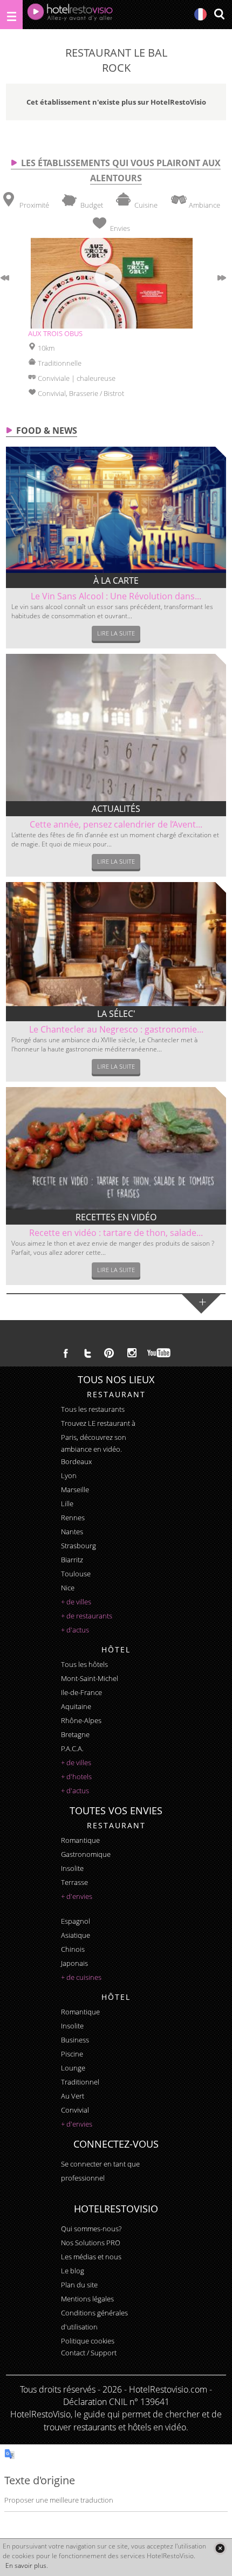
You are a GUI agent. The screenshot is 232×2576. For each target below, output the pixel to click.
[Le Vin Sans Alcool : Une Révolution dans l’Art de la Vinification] (116, 510)
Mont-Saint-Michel (90, 1678)
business (75, 2040)
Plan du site (79, 2285)
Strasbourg (79, 1546)
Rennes (73, 1518)
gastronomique (86, 1854)
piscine (72, 2054)
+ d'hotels (76, 1776)
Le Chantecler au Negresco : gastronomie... (116, 1029)
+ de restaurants (87, 1616)
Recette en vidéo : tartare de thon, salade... (116, 1233)
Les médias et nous (91, 2257)
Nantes (72, 1532)
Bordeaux (76, 1461)
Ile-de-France (81, 1692)
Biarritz (72, 1560)
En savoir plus (26, 2565)
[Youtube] (159, 1353)
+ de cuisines (81, 1977)
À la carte (116, 580)
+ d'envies (77, 1896)
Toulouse (76, 1574)
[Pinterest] (109, 1353)
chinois (73, 1949)
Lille (67, 1504)
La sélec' (116, 1014)
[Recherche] (219, 15)
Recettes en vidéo (116, 1217)
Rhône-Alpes (81, 1720)
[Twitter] (87, 1353)
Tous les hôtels (84, 1664)
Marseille (75, 1489)
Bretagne (75, 1734)
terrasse (74, 1882)
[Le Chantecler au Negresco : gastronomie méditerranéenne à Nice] (116, 944)
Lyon (69, 1475)
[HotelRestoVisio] (70, 15)
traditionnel (80, 2082)
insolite (72, 1868)
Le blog (73, 2271)
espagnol (76, 1921)
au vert (73, 2096)
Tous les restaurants (93, 1409)
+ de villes (76, 1602)
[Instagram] (132, 1354)
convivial (75, 2110)
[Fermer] (220, 2548)
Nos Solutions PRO (91, 2243)
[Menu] (11, 15)
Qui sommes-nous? (91, 2229)
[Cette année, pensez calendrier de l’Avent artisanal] (116, 727)
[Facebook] (66, 1353)
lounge (73, 2068)
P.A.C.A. (72, 1748)
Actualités (116, 809)
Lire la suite (116, 633)
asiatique (76, 1935)
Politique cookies (88, 2341)
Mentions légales (87, 2299)
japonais (74, 1963)
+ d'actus (75, 1630)
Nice (68, 1588)
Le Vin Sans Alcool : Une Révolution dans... (116, 596)
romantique (80, 1840)
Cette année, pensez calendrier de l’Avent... (116, 824)
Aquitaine (76, 1706)
